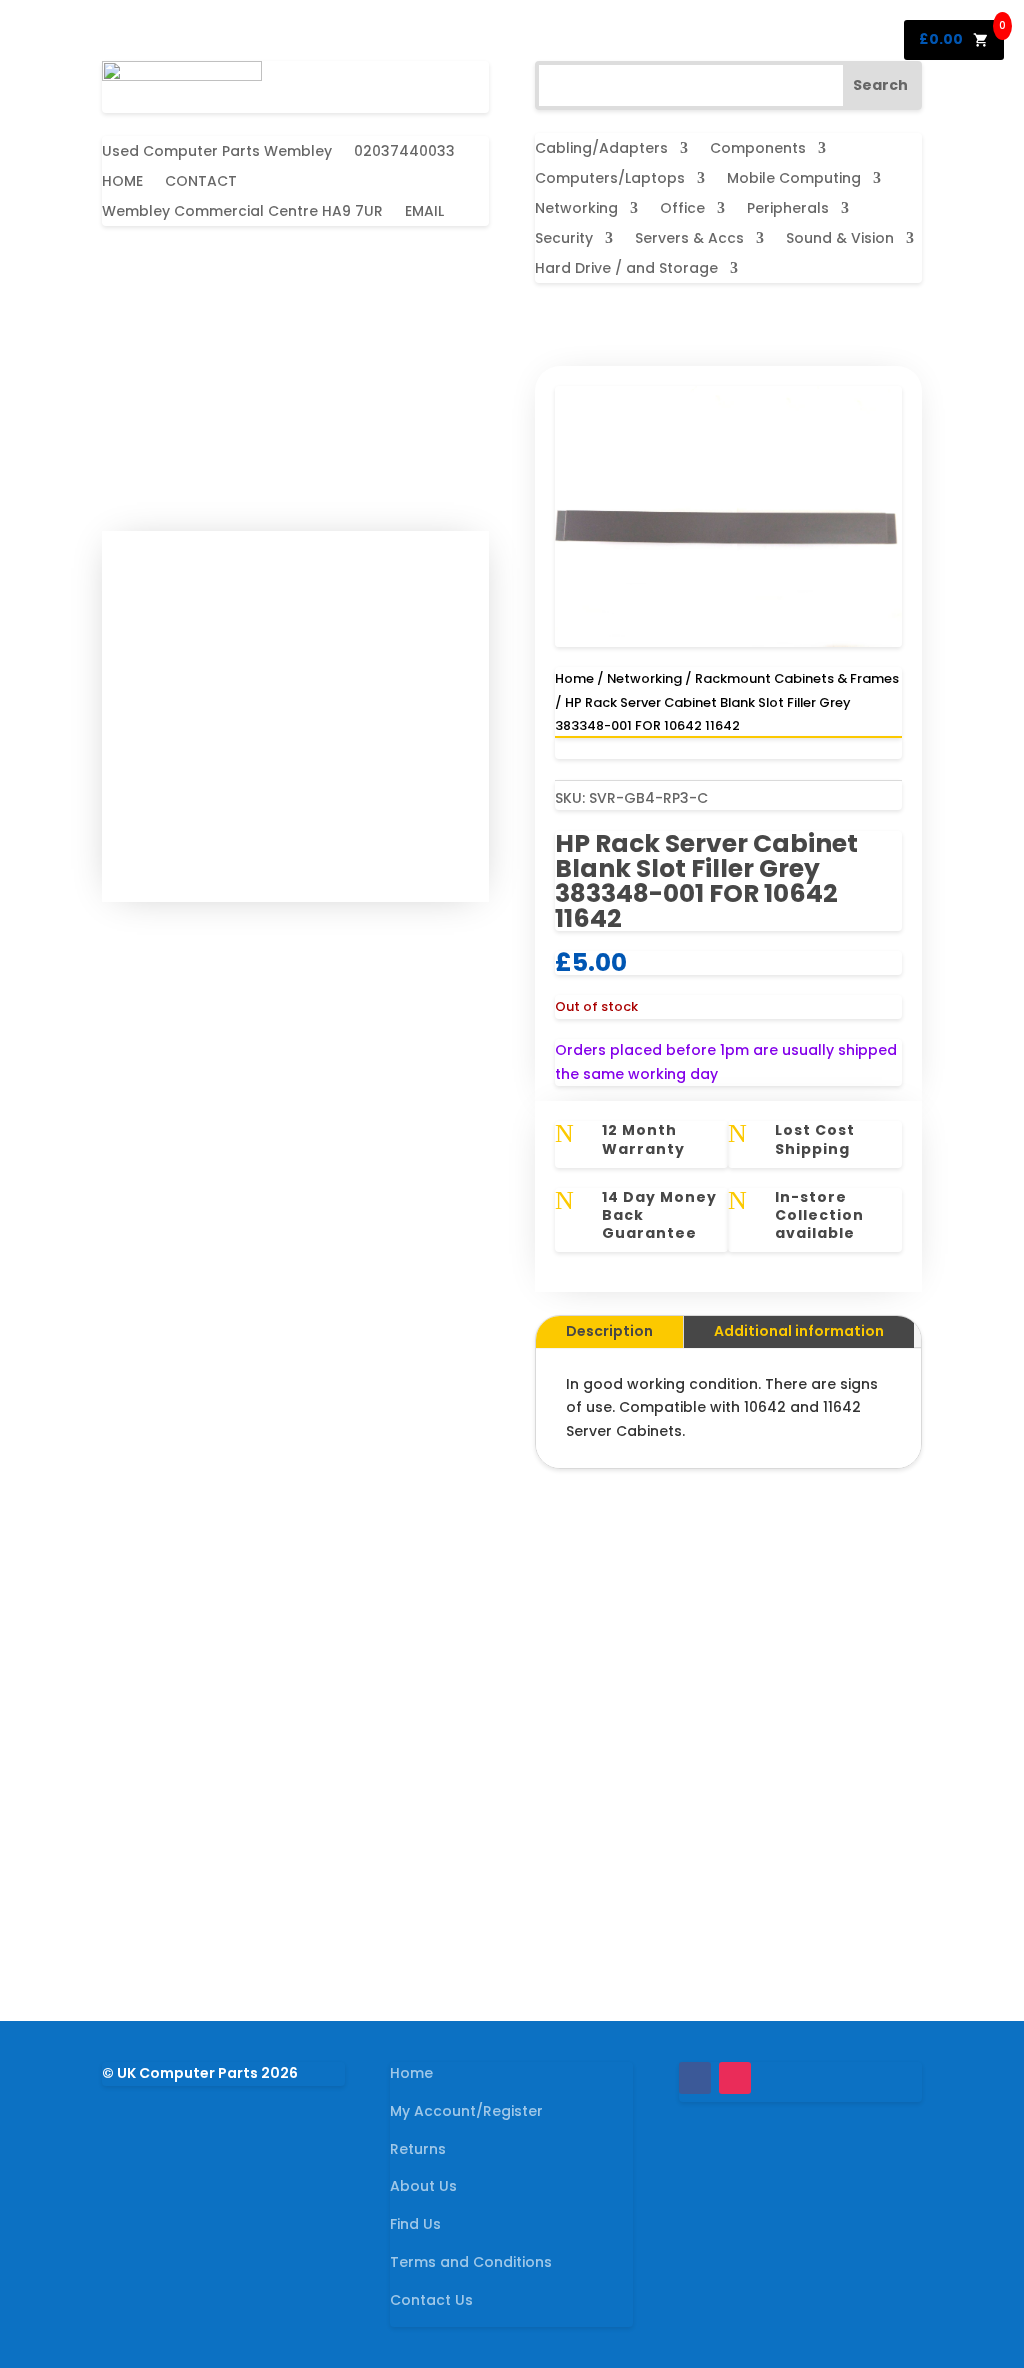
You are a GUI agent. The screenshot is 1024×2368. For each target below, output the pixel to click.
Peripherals (788, 209)
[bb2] (728, 642)
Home (574, 678)
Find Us (415, 2224)
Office (682, 209)
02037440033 (404, 152)
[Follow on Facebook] (695, 2078)
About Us (423, 2186)
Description (609, 1331)
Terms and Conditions (471, 2262)
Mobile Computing (794, 179)
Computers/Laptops (610, 179)
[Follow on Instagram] (735, 2078)
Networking (576, 209)
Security (564, 239)
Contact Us (431, 2300)
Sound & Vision (840, 239)
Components (758, 149)
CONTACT (201, 182)
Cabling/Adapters (601, 149)
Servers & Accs (689, 239)
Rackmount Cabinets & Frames (797, 678)
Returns (418, 2149)
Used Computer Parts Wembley (217, 152)
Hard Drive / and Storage (626, 269)
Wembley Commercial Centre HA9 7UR (242, 212)
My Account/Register (466, 2111)
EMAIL (424, 212)
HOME (122, 182)
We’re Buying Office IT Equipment (512, 1851)
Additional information (799, 1331)
